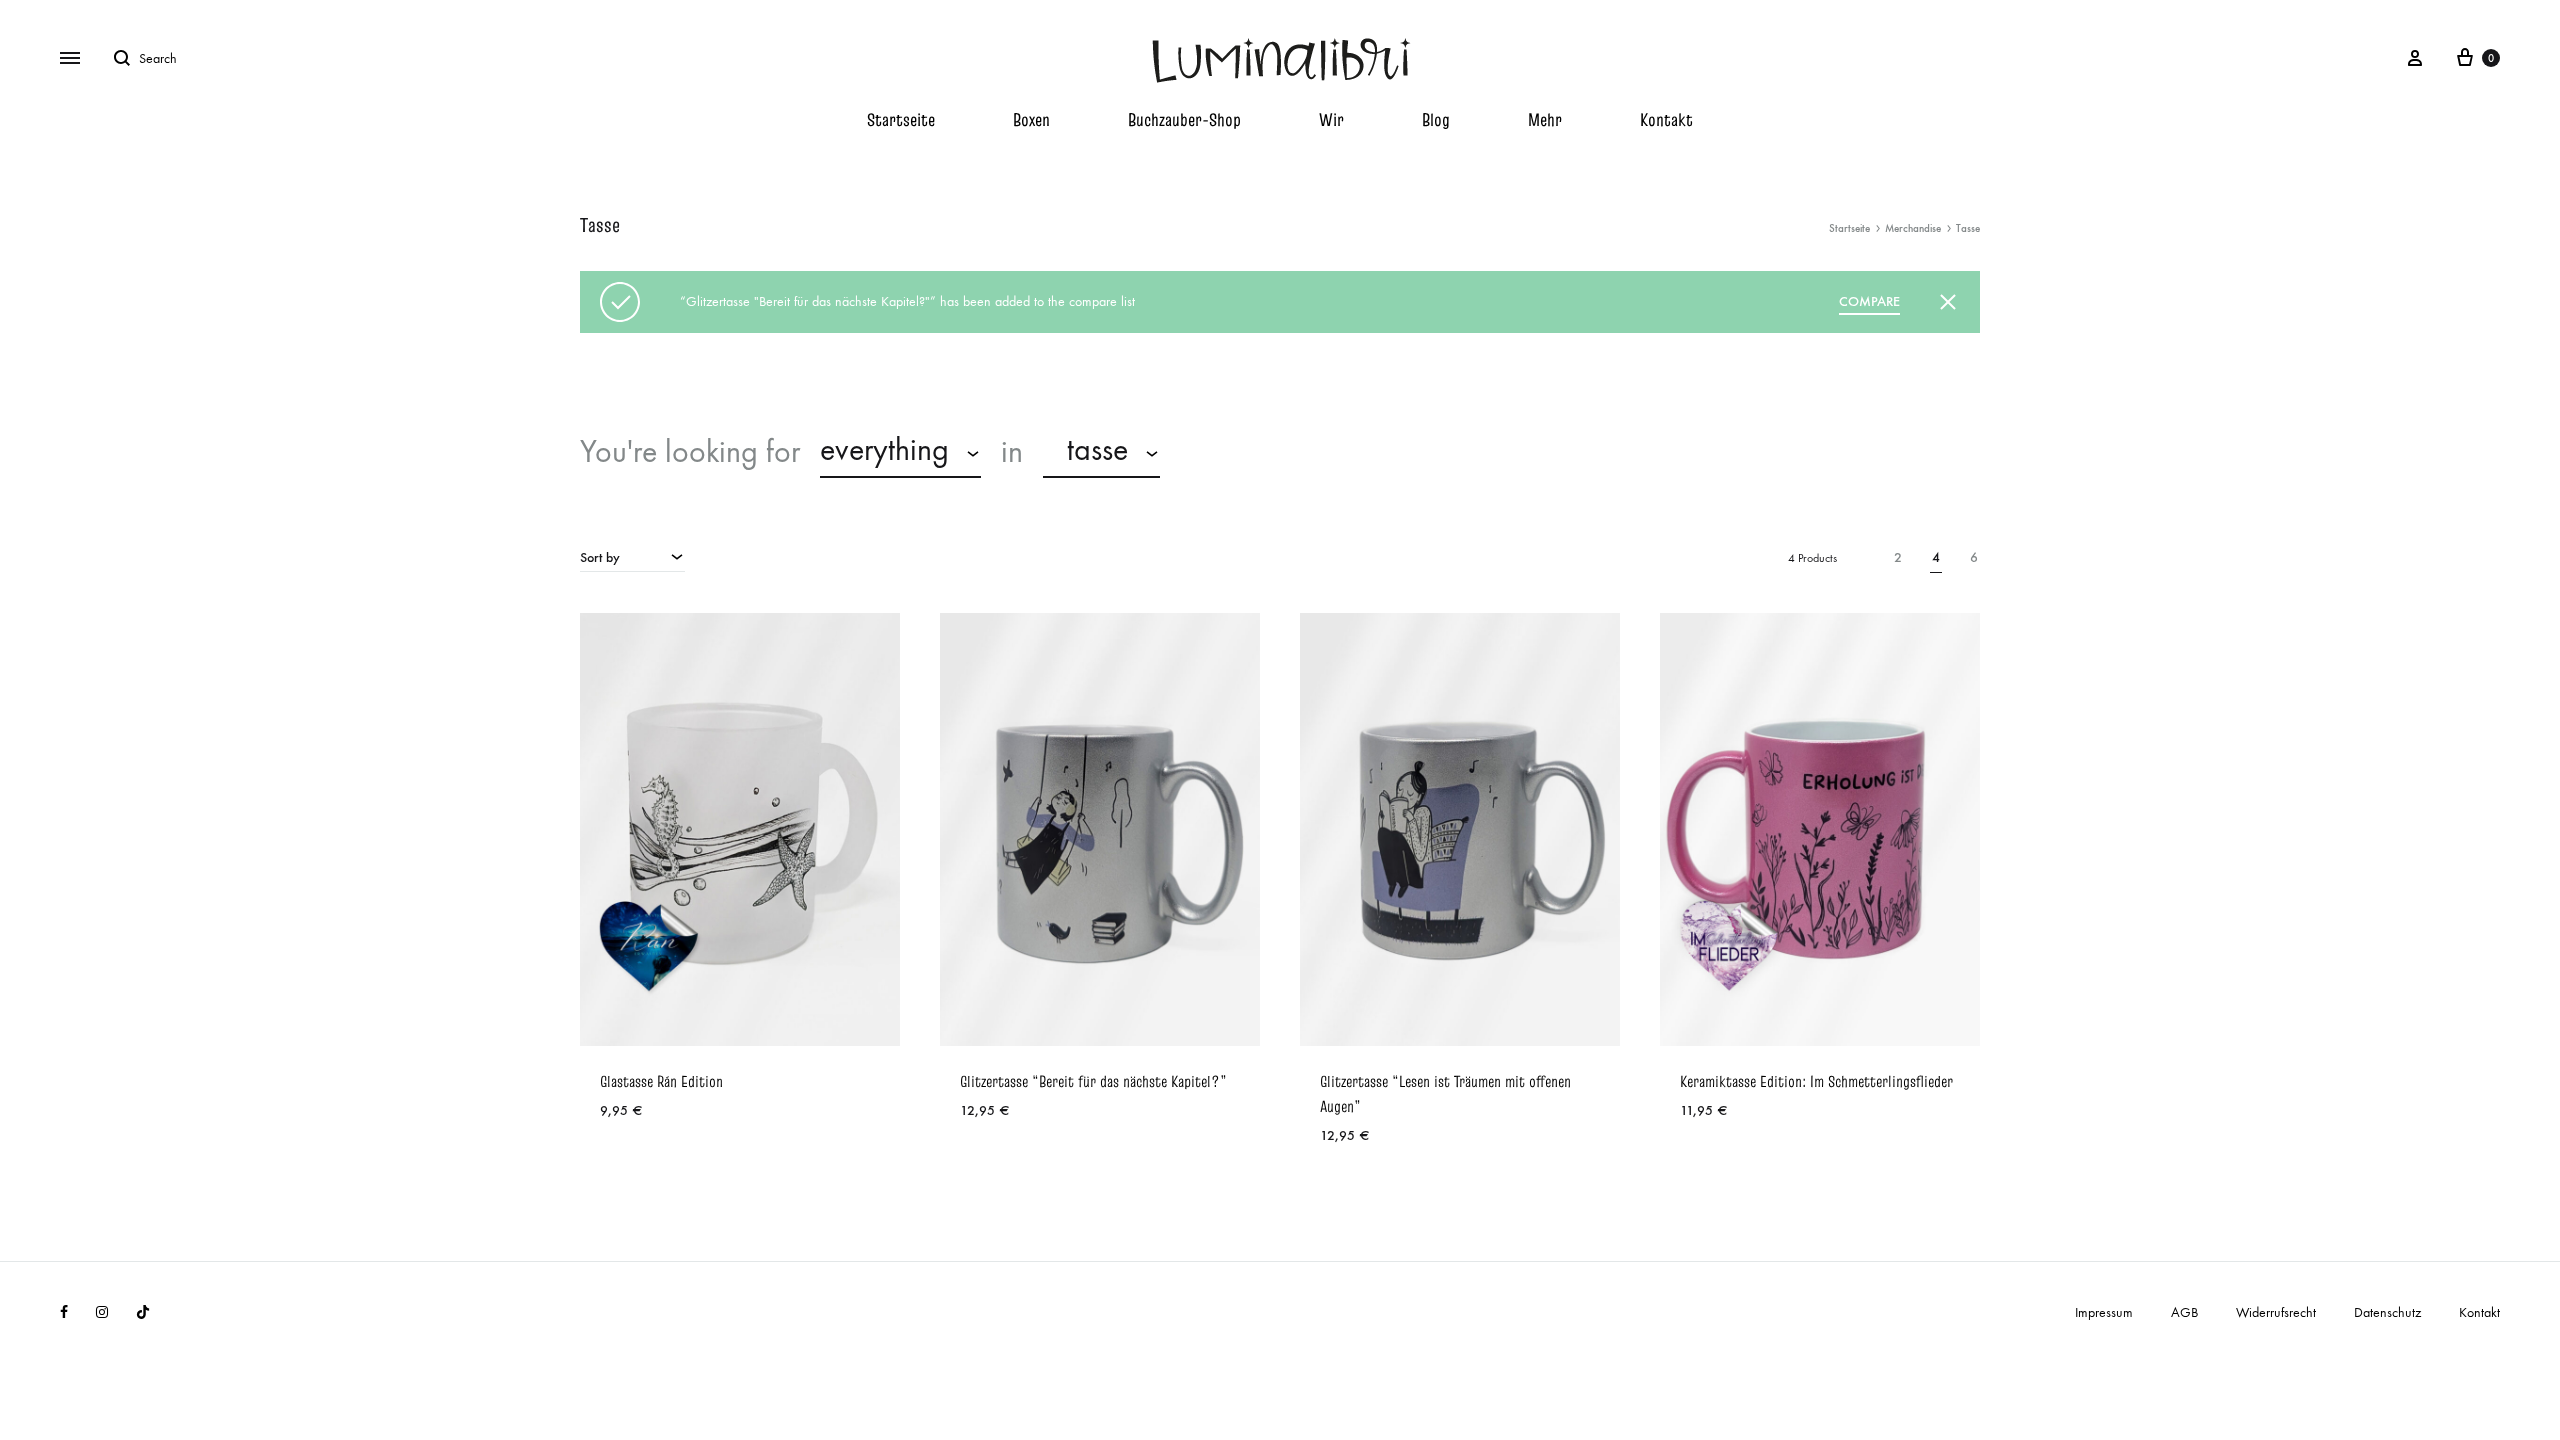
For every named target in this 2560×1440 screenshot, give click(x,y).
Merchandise (1913, 228)
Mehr (1545, 119)
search (1230, 452)
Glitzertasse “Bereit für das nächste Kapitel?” (1093, 1081)
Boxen (1031, 119)
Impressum (2104, 1312)
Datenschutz (2387, 1312)
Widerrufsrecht (2276, 1312)
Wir (1331, 119)
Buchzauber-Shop (1184, 119)
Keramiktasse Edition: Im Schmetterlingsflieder (1816, 1081)
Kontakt (1666, 119)
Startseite (901, 119)
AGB (2184, 1312)
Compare (1869, 301)
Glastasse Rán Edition (661, 1081)
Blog (1436, 119)
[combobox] (900, 453)
